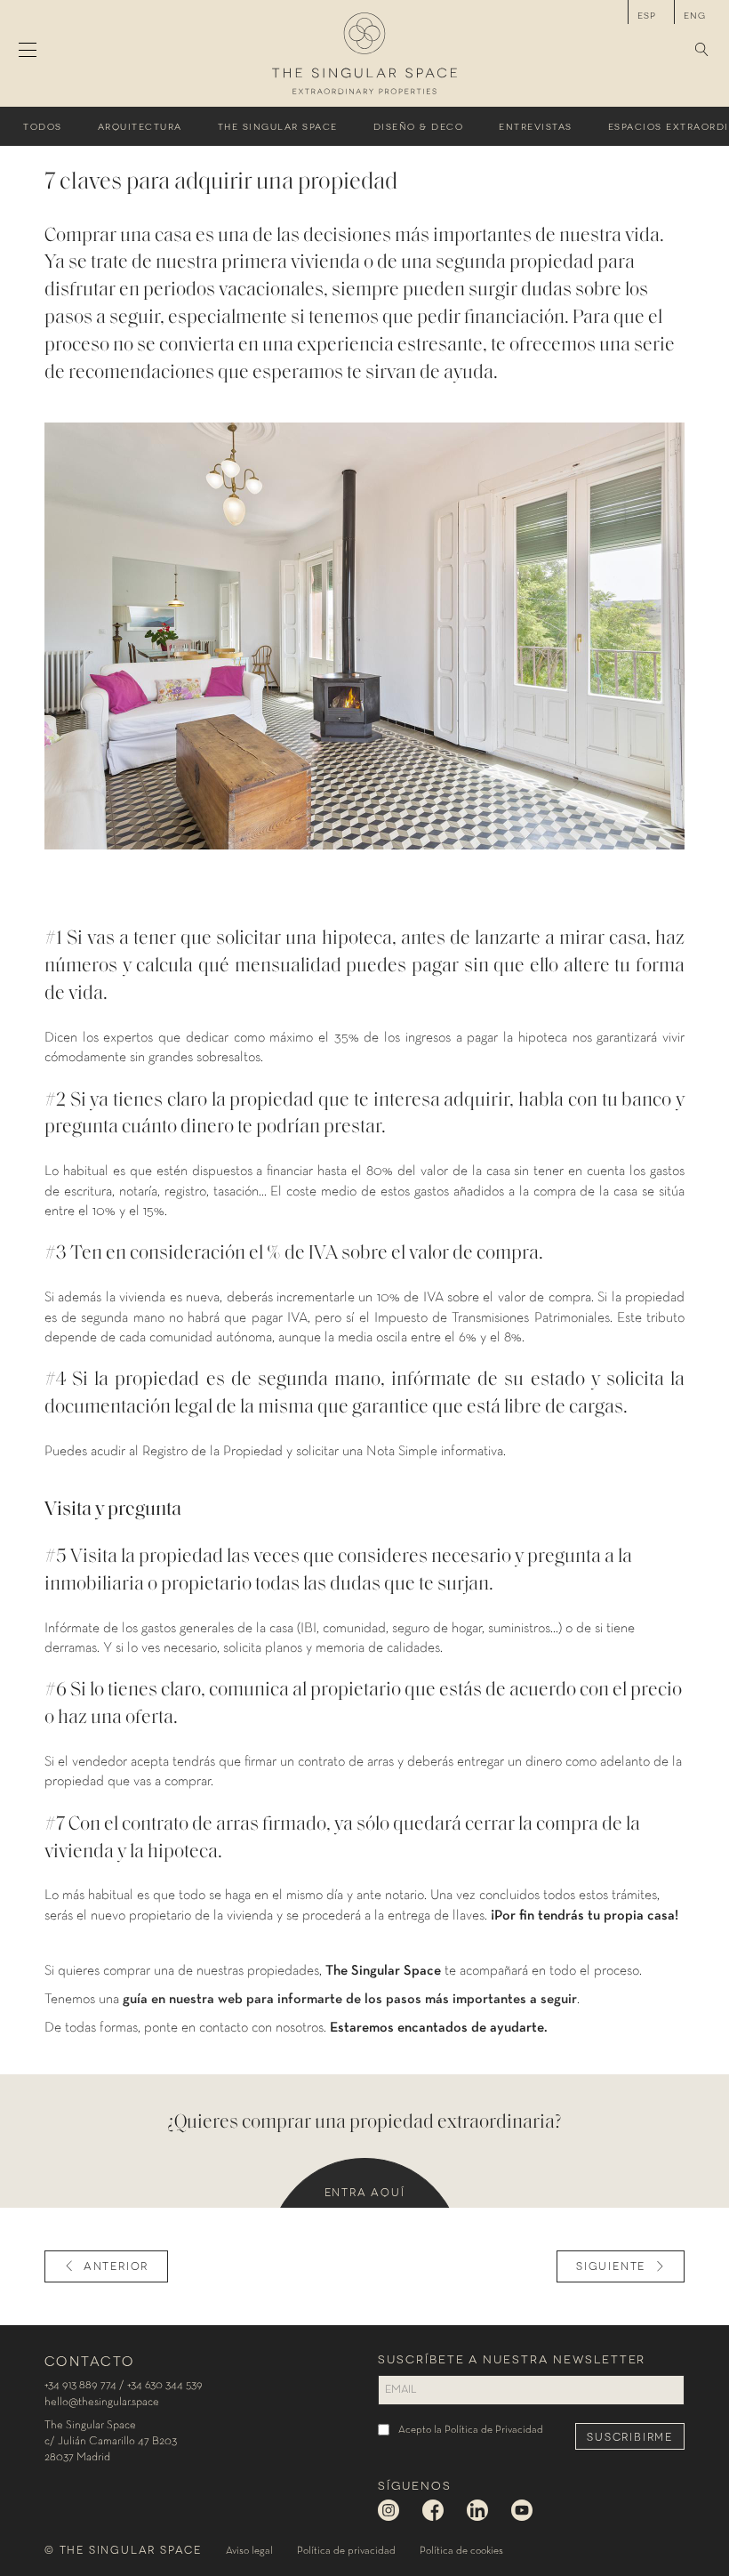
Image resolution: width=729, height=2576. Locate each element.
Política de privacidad (346, 2551)
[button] (703, 51)
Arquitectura (140, 126)
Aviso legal (249, 2551)
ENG (695, 15)
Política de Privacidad (494, 2430)
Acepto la (471, 2430)
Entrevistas (536, 126)
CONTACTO (89, 2360)
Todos (43, 126)
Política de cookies (461, 2551)
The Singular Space (278, 126)
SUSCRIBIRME (630, 2436)
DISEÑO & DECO (419, 126)
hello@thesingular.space (102, 2402)
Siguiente (611, 2265)
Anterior (116, 2265)
